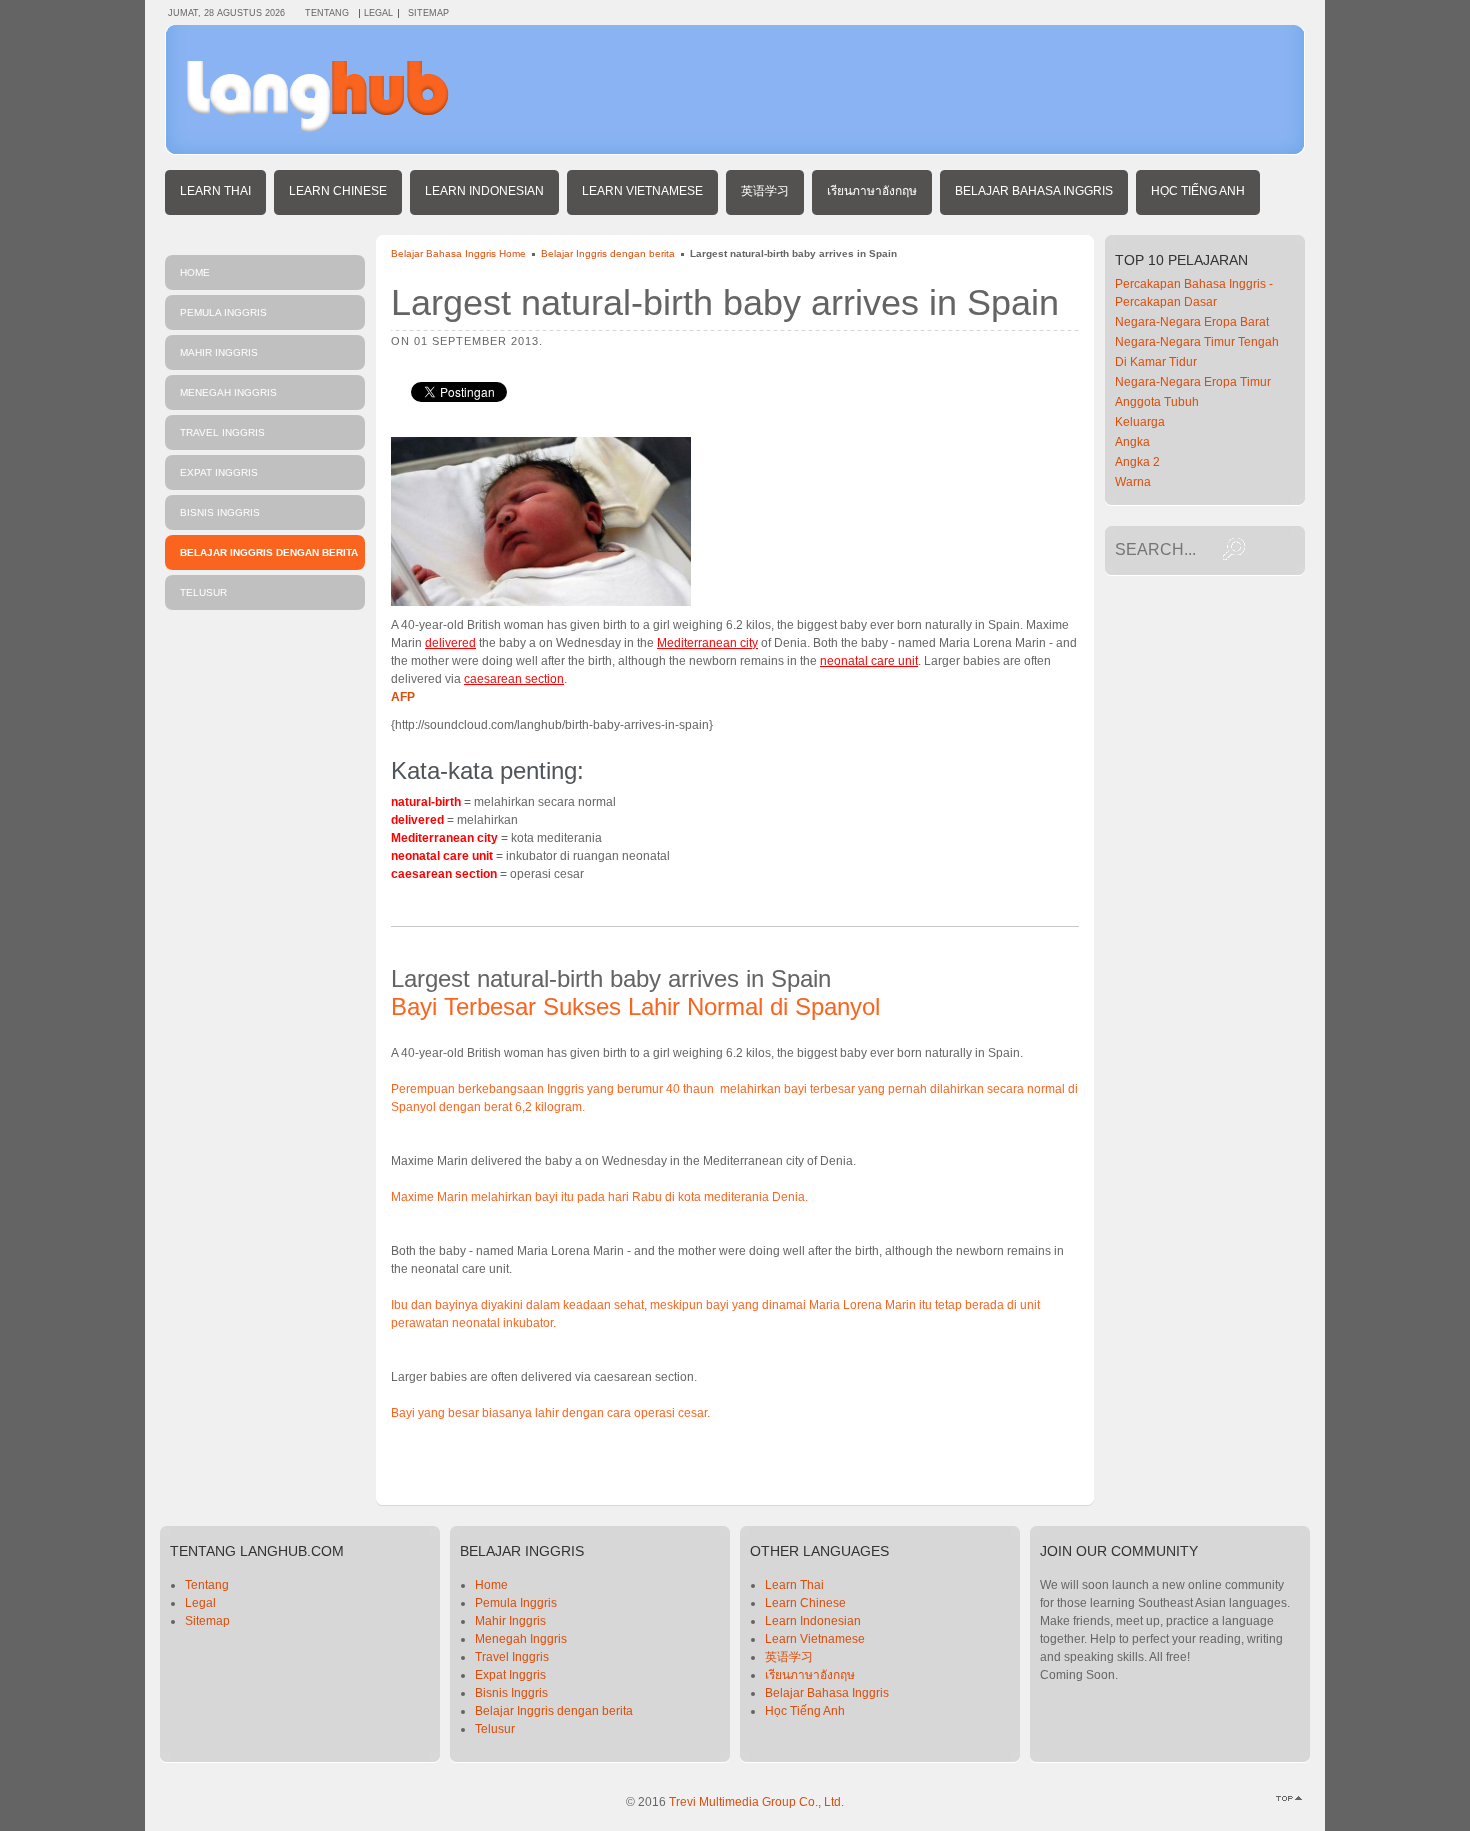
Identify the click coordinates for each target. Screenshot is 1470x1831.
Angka (1132, 442)
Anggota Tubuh (1157, 402)
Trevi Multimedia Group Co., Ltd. (756, 1802)
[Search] (1234, 549)
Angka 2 (1137, 462)
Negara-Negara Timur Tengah (1197, 342)
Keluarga (1140, 422)
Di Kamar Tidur (1156, 362)
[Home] (318, 128)
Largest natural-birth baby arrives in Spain (725, 302)
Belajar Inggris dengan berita (608, 253)
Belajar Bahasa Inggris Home (458, 253)
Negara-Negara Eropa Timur (1193, 382)
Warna (1133, 482)
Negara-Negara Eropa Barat (1192, 322)
